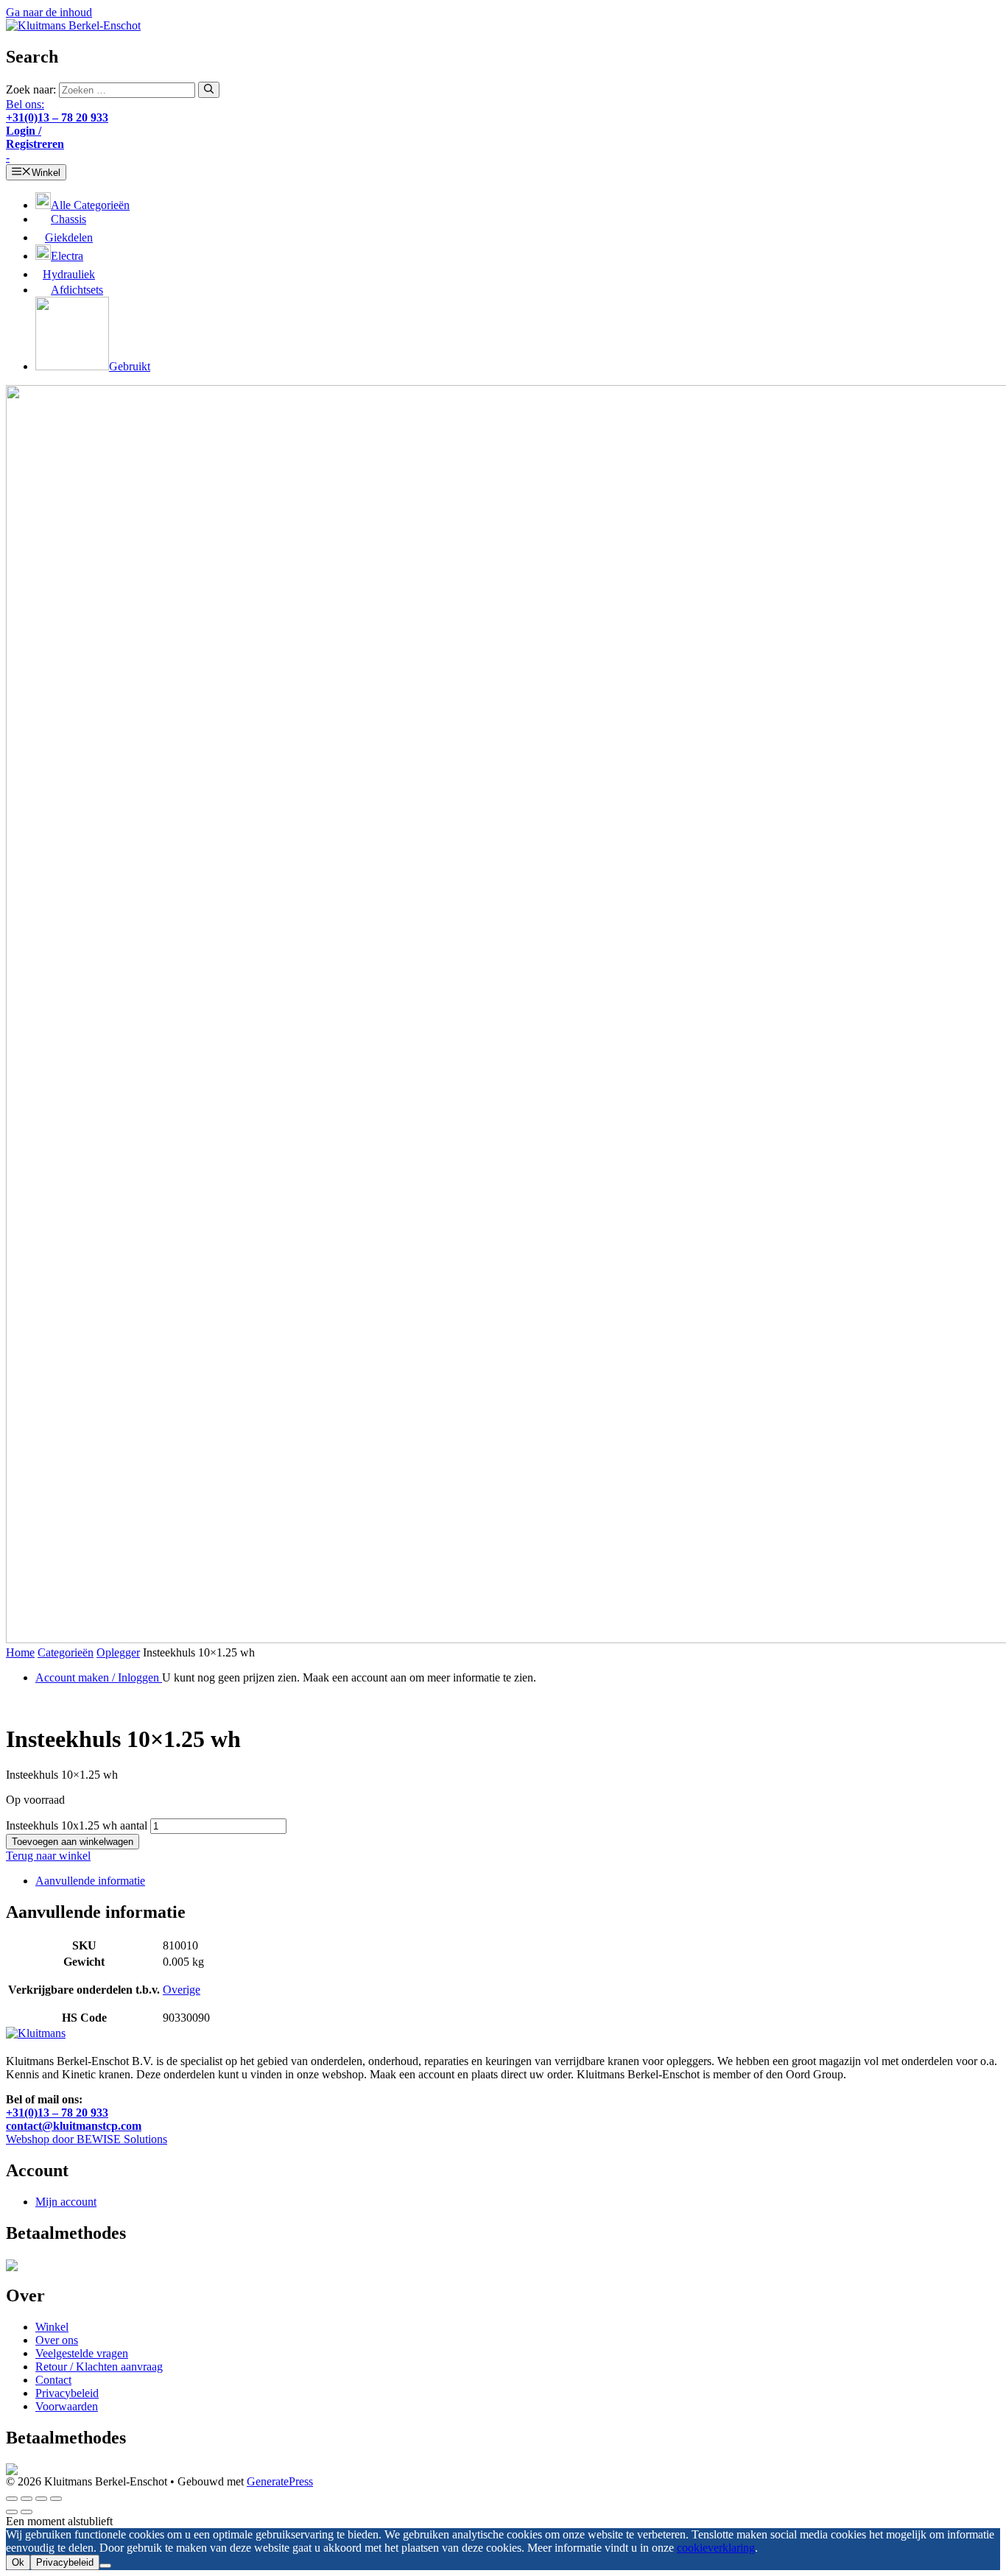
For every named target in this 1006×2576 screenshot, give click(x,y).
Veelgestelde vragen (82, 2353)
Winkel (52, 2327)
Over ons (57, 2340)
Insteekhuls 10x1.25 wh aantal (77, 1825)
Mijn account (66, 2202)
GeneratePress (280, 2481)
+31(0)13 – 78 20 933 (57, 2113)
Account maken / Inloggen (99, 1677)
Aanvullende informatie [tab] (90, 1881)
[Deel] (41, 2499)
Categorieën (66, 1652)
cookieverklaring (716, 2548)
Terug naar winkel (48, 1856)
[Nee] (105, 2566)
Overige (182, 1990)
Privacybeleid (67, 2393)
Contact (53, 2380)
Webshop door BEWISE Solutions (87, 2139)
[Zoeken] (209, 90)
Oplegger (118, 1652)
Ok (18, 2562)
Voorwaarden (67, 2406)
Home (20, 1652)
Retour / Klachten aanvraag (99, 2367)
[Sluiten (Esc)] (56, 2499)
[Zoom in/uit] (12, 2499)
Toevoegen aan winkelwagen (73, 1842)
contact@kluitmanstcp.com (74, 2126)
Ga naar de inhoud (49, 12)
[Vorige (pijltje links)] (12, 2512)
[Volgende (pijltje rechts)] (27, 2512)
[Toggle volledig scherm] (27, 2499)
